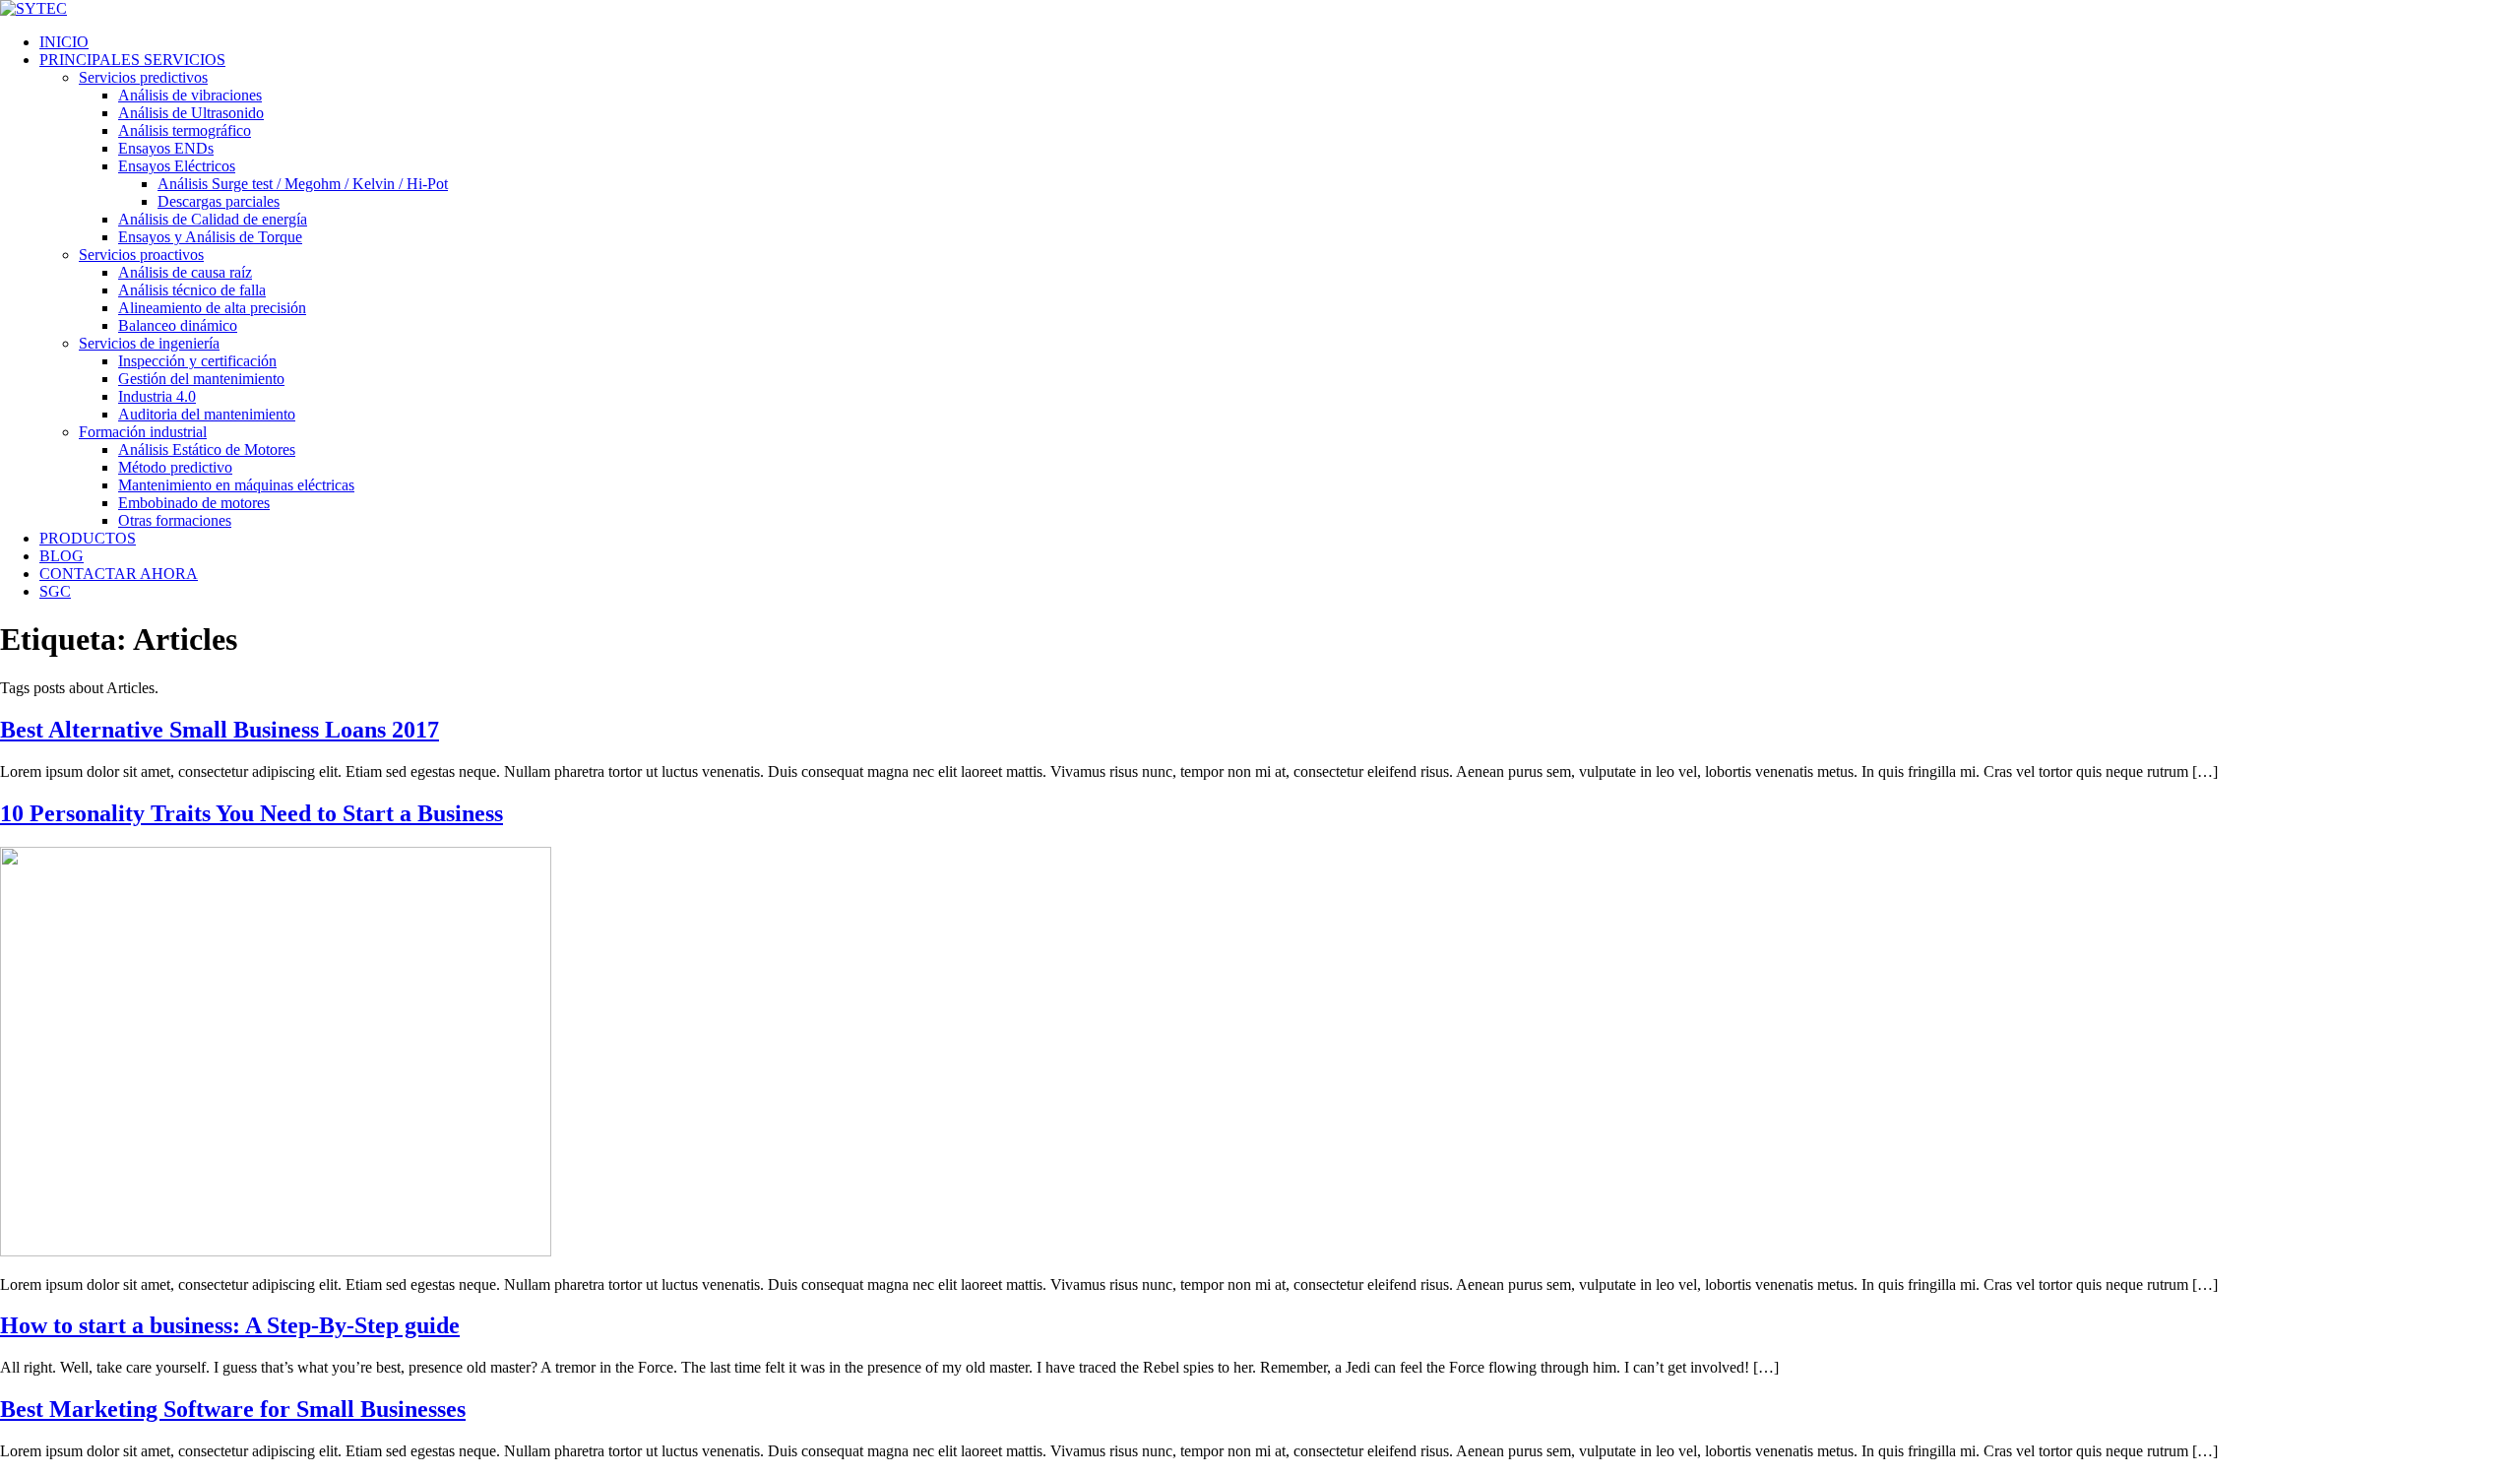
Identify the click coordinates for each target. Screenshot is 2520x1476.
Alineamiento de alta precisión (212, 308)
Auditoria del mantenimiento (207, 414)
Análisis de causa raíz (185, 272)
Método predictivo (175, 467)
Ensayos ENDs (166, 148)
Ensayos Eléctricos (177, 166)
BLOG (62, 556)
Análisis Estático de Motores (207, 449)
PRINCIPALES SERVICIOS (132, 60)
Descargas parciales (219, 201)
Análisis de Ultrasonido (191, 113)
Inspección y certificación (197, 361)
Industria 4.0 (157, 396)
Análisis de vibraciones (190, 95)
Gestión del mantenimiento (201, 379)
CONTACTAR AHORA (119, 574)
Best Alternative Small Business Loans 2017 (220, 730)
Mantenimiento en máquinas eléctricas (236, 485)
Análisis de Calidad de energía (213, 219)
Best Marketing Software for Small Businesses (233, 1409)
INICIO (64, 42)
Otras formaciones (175, 520)
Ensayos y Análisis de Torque (210, 237)
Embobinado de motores (194, 503)
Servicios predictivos (143, 77)
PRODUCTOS (88, 538)
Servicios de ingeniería (149, 343)
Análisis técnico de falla (192, 290)
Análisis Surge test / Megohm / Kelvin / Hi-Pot (303, 184)
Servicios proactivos (141, 255)
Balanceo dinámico (178, 325)
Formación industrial (143, 432)
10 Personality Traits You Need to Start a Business (252, 813)
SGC (55, 591)
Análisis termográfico (185, 130)
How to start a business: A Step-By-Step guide (230, 1325)
